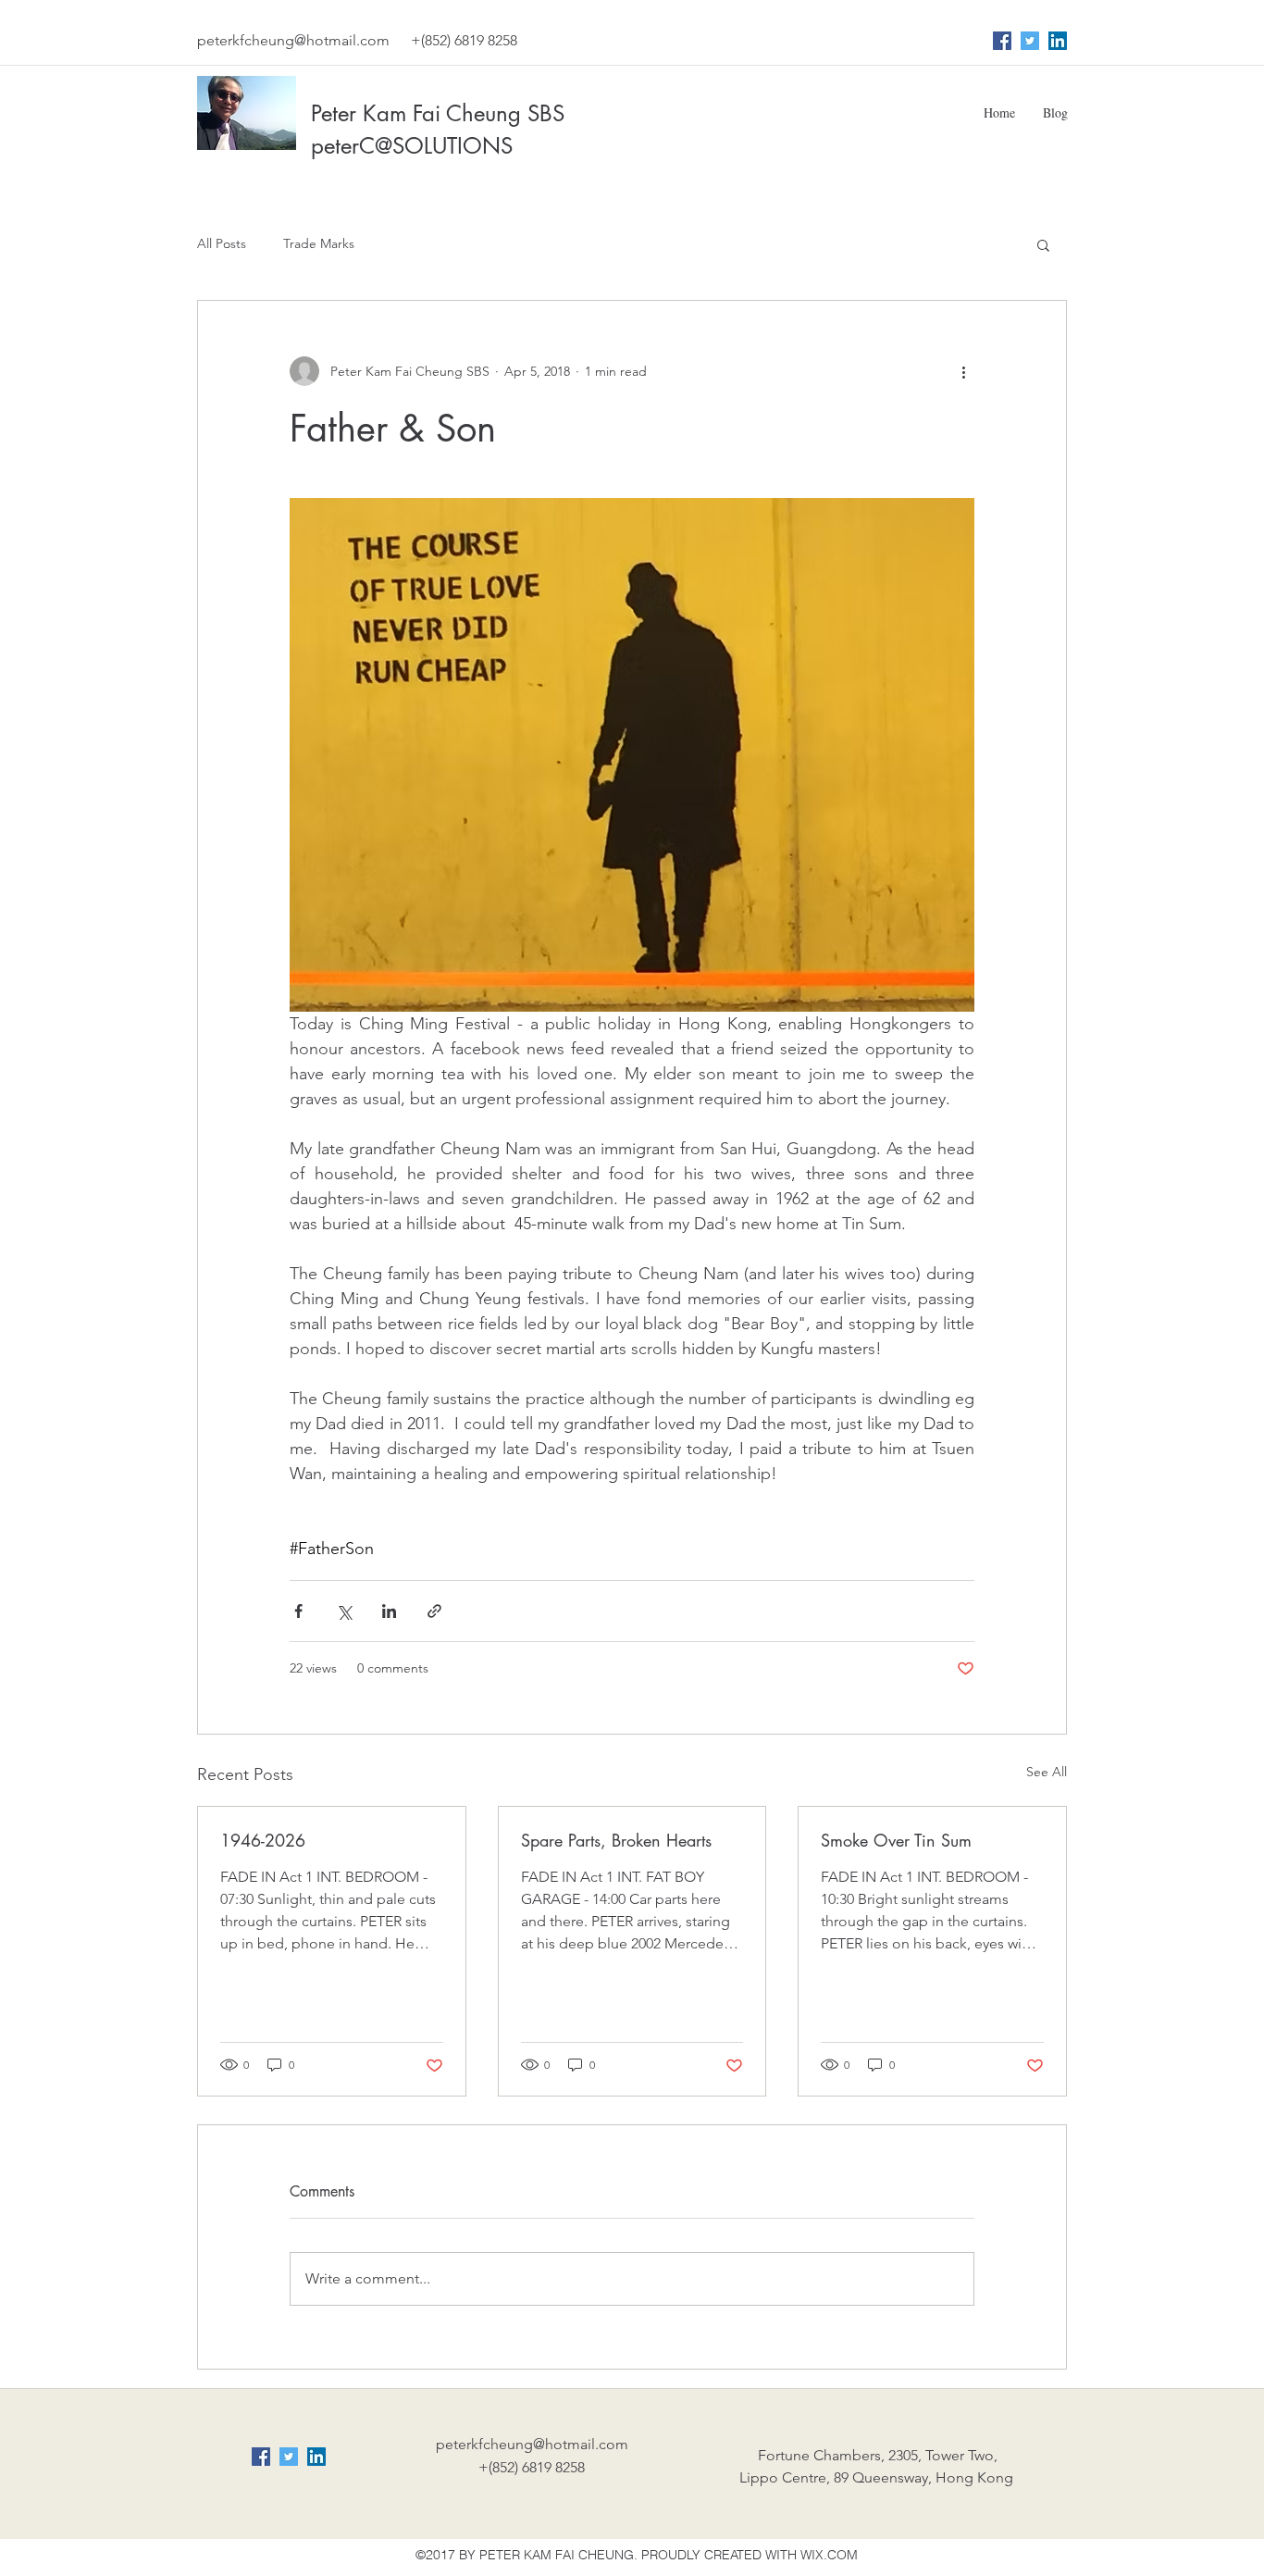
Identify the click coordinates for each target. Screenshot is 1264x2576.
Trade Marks (319, 243)
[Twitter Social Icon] (1030, 41)
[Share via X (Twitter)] (344, 1611)
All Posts (222, 243)
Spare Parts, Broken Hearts (616, 1840)
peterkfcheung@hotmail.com (293, 40)
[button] (1043, 244)
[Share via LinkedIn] (389, 1611)
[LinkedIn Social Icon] (1058, 41)
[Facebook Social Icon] (1002, 41)
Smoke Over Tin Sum (896, 1840)
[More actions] (963, 371)
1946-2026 (263, 1840)
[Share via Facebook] (298, 1611)
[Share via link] (434, 1611)
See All (1047, 1772)
